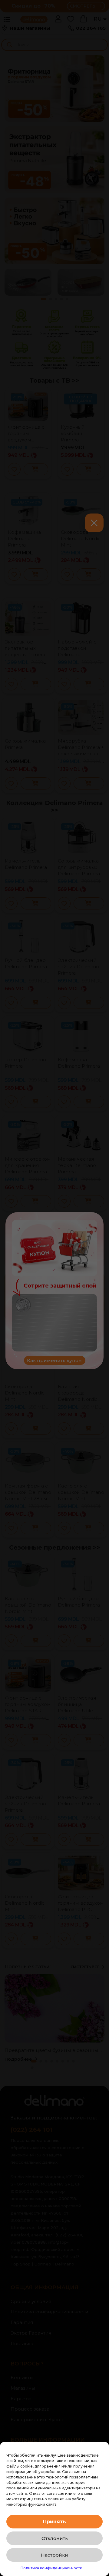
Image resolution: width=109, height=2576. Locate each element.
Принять (54, 2522)
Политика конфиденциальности (51, 2568)
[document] (54, 1288)
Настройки (54, 2555)
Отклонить (55, 2538)
